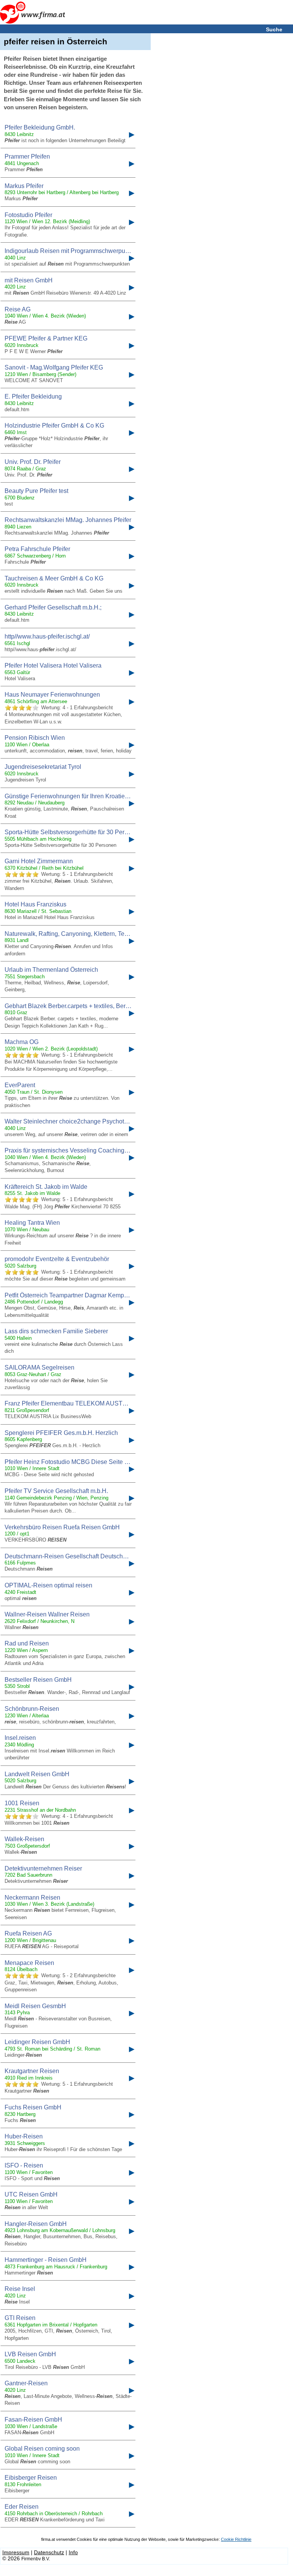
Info (73, 2552)
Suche (274, 29)
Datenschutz (49, 2552)
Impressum (16, 2552)
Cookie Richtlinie (236, 2539)
